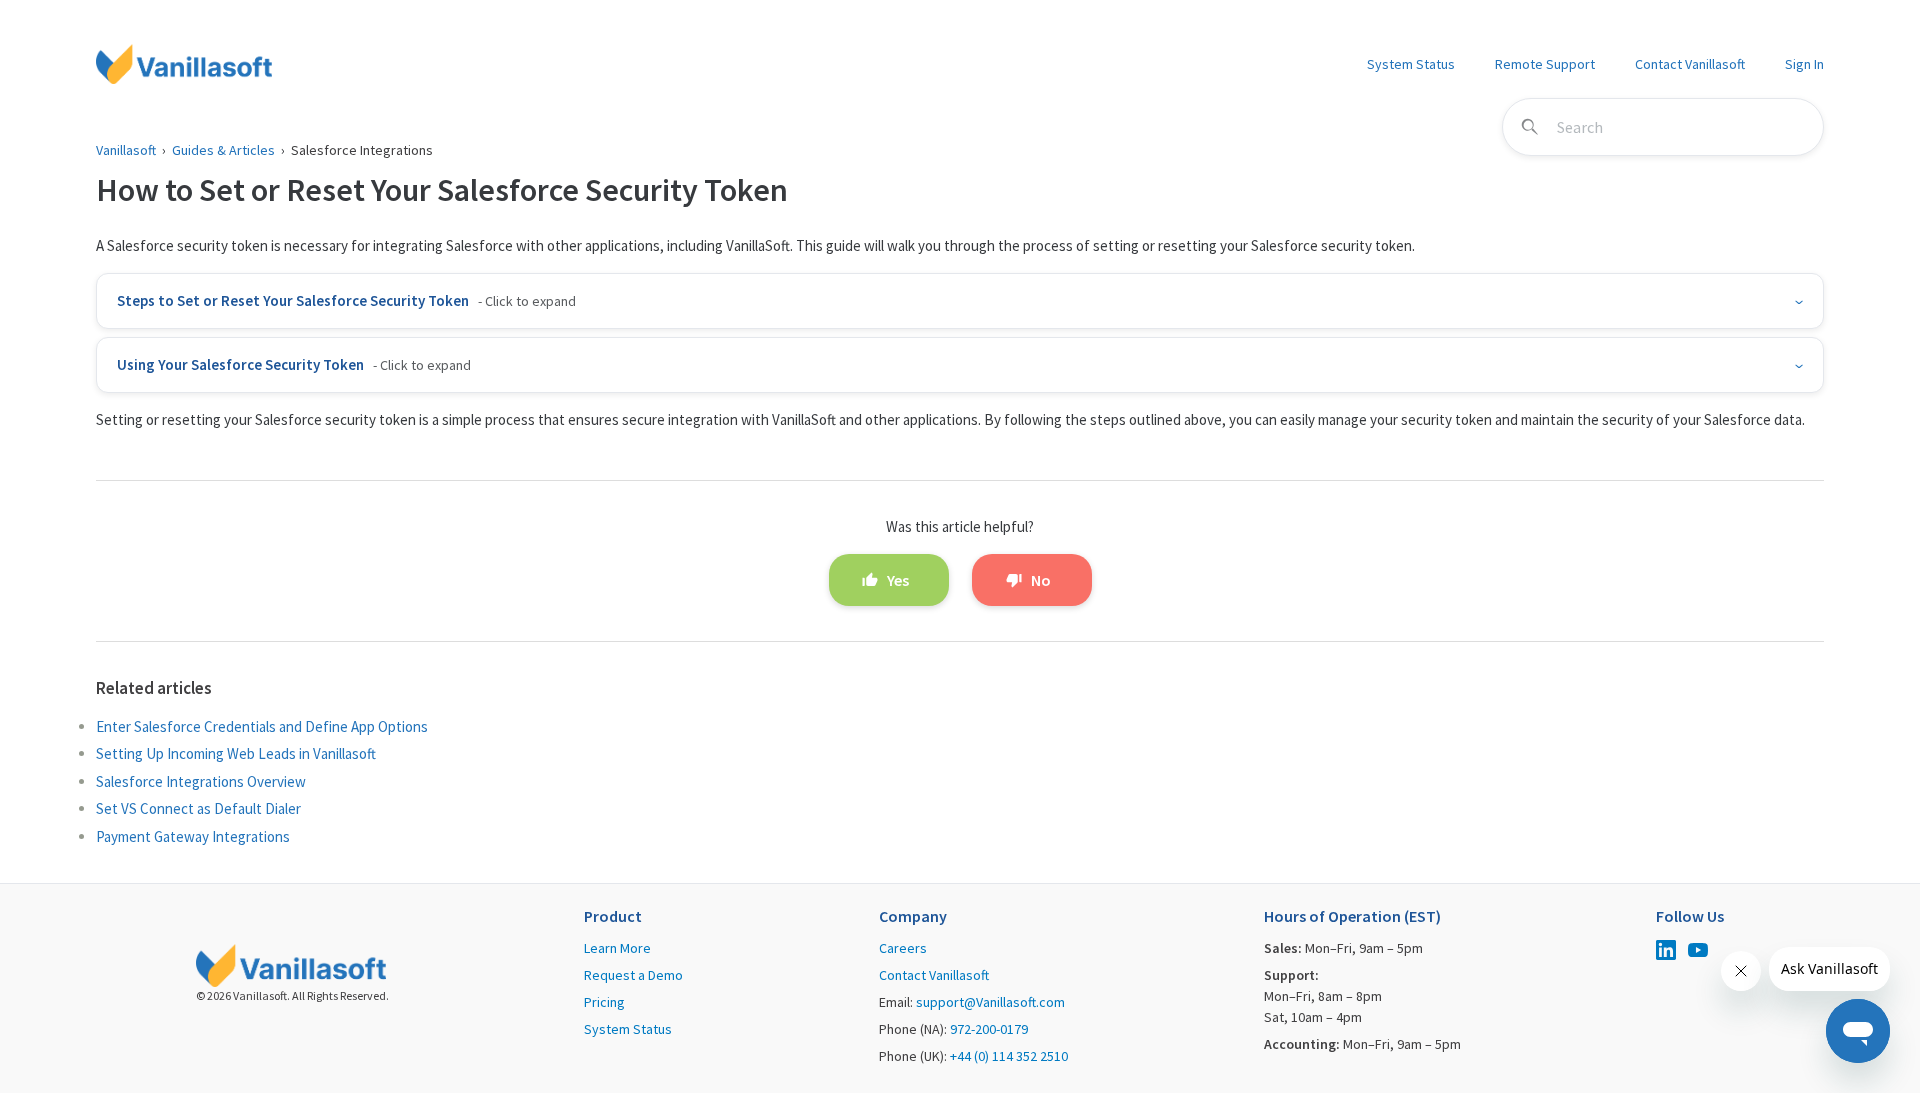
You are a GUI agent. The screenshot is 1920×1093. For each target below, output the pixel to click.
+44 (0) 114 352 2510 (1009, 1056)
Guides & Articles (223, 150)
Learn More (617, 948)
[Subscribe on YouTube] (1698, 952)
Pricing (604, 1002)
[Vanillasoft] (184, 64)
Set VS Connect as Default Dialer (198, 808)
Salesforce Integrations (362, 150)
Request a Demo (633, 975)
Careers (903, 948)
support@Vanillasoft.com (990, 1002)
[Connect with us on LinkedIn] (1666, 952)
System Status (1411, 64)
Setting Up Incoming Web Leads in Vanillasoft (236, 753)
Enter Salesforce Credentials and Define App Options (262, 726)
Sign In (1804, 64)
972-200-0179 (989, 1029)
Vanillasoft (126, 150)
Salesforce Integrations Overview (201, 781)
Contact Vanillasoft (1690, 64)
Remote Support (1545, 64)
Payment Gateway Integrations (193, 836)
